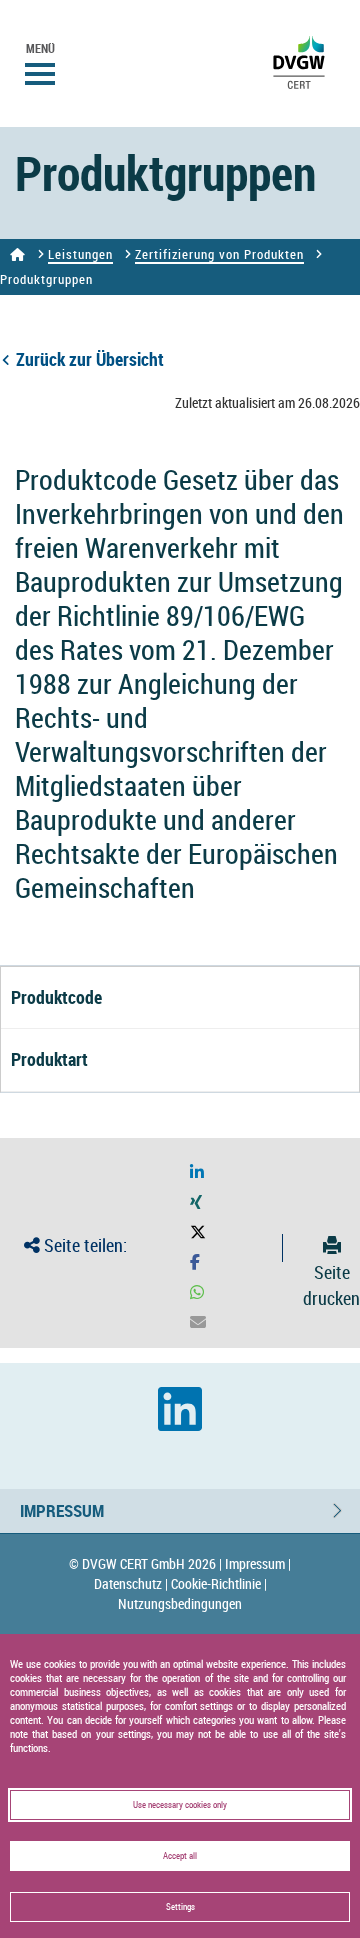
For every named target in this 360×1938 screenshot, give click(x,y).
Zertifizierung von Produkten (219, 254)
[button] (197, 1172)
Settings (180, 1907)
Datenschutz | (131, 1583)
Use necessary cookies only (180, 1805)
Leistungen (80, 254)
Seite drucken (331, 1284)
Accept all (180, 1856)
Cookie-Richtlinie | (219, 1583)
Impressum (62, 1510)
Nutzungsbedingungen (180, 1603)
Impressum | (258, 1563)
